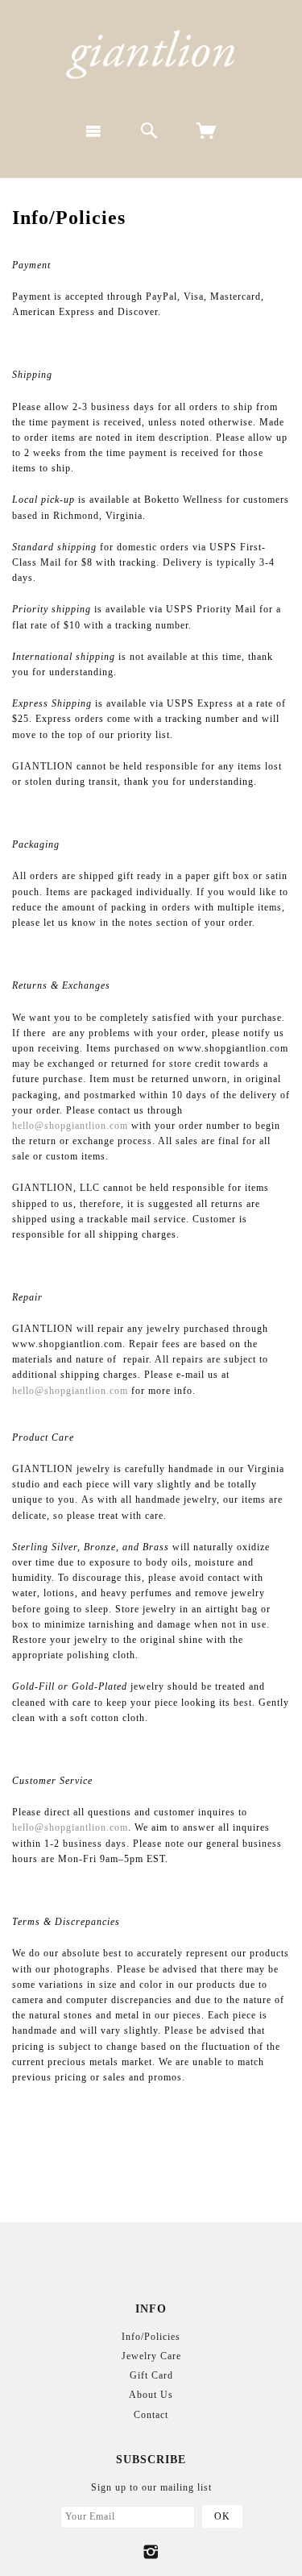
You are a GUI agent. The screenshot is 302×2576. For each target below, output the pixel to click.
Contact (151, 2415)
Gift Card (151, 2375)
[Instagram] (151, 2552)
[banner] (151, 54)
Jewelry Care (151, 2356)
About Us (151, 2395)
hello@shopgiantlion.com (70, 1126)
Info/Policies (151, 2337)
